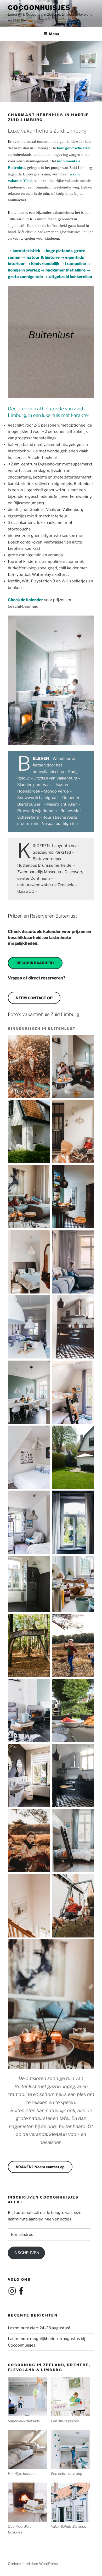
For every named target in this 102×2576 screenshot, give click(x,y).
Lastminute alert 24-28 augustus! (39, 2328)
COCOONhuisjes (39, 8)
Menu (54, 34)
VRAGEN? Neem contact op (40, 2167)
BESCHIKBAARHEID (35, 963)
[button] (29, 2400)
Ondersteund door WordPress (33, 2564)
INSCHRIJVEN (26, 2253)
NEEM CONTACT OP (34, 998)
